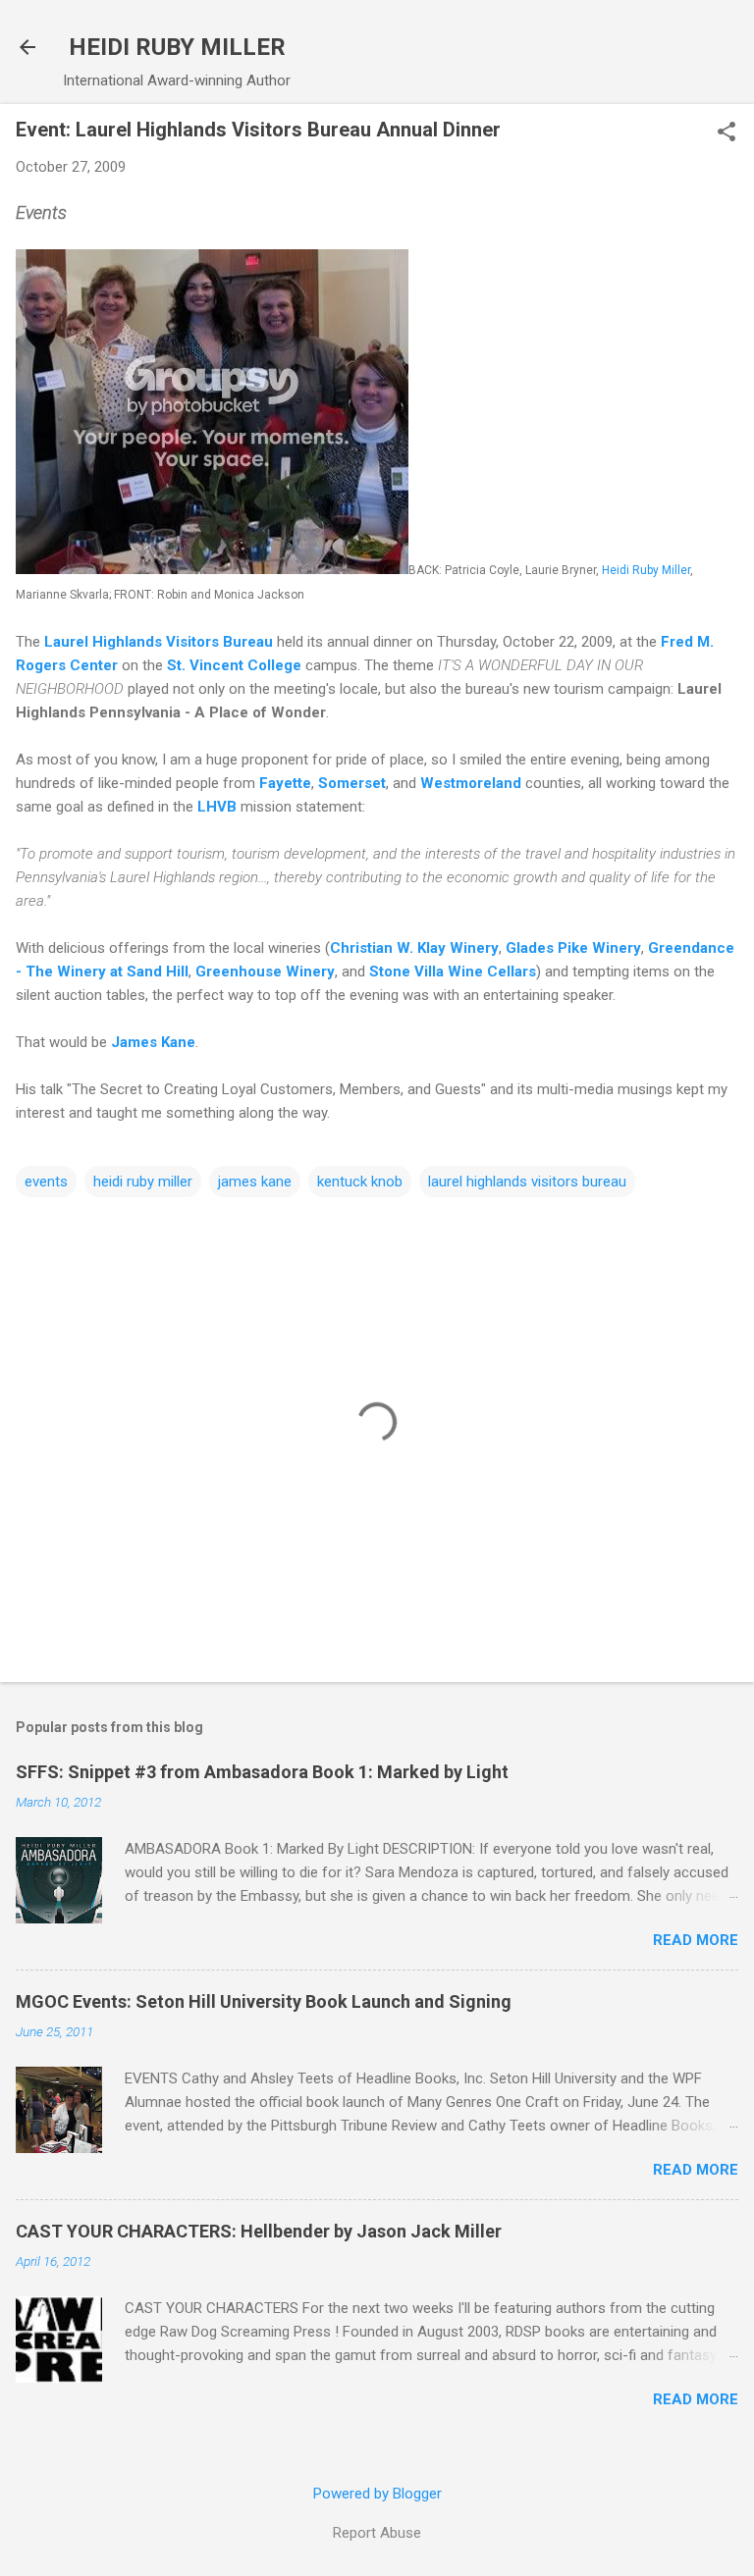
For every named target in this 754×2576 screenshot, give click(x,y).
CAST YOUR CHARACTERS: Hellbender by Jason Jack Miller (259, 2231)
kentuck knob (360, 1182)
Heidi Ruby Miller (646, 570)
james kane (255, 1182)
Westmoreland (471, 783)
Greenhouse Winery (265, 972)
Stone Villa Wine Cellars (453, 972)
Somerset (352, 783)
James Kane (153, 1042)
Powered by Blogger (377, 2494)
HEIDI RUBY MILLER (177, 47)
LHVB (217, 807)
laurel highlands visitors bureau (527, 1182)
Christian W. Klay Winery (414, 948)
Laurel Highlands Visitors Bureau (159, 642)
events (46, 1182)
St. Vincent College (234, 665)
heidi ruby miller (143, 1182)
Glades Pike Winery (573, 948)
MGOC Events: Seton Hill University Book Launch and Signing (264, 2001)
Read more (696, 1940)
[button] (727, 133)
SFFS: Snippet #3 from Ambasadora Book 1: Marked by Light (262, 1772)
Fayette (285, 783)
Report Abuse (377, 2533)
